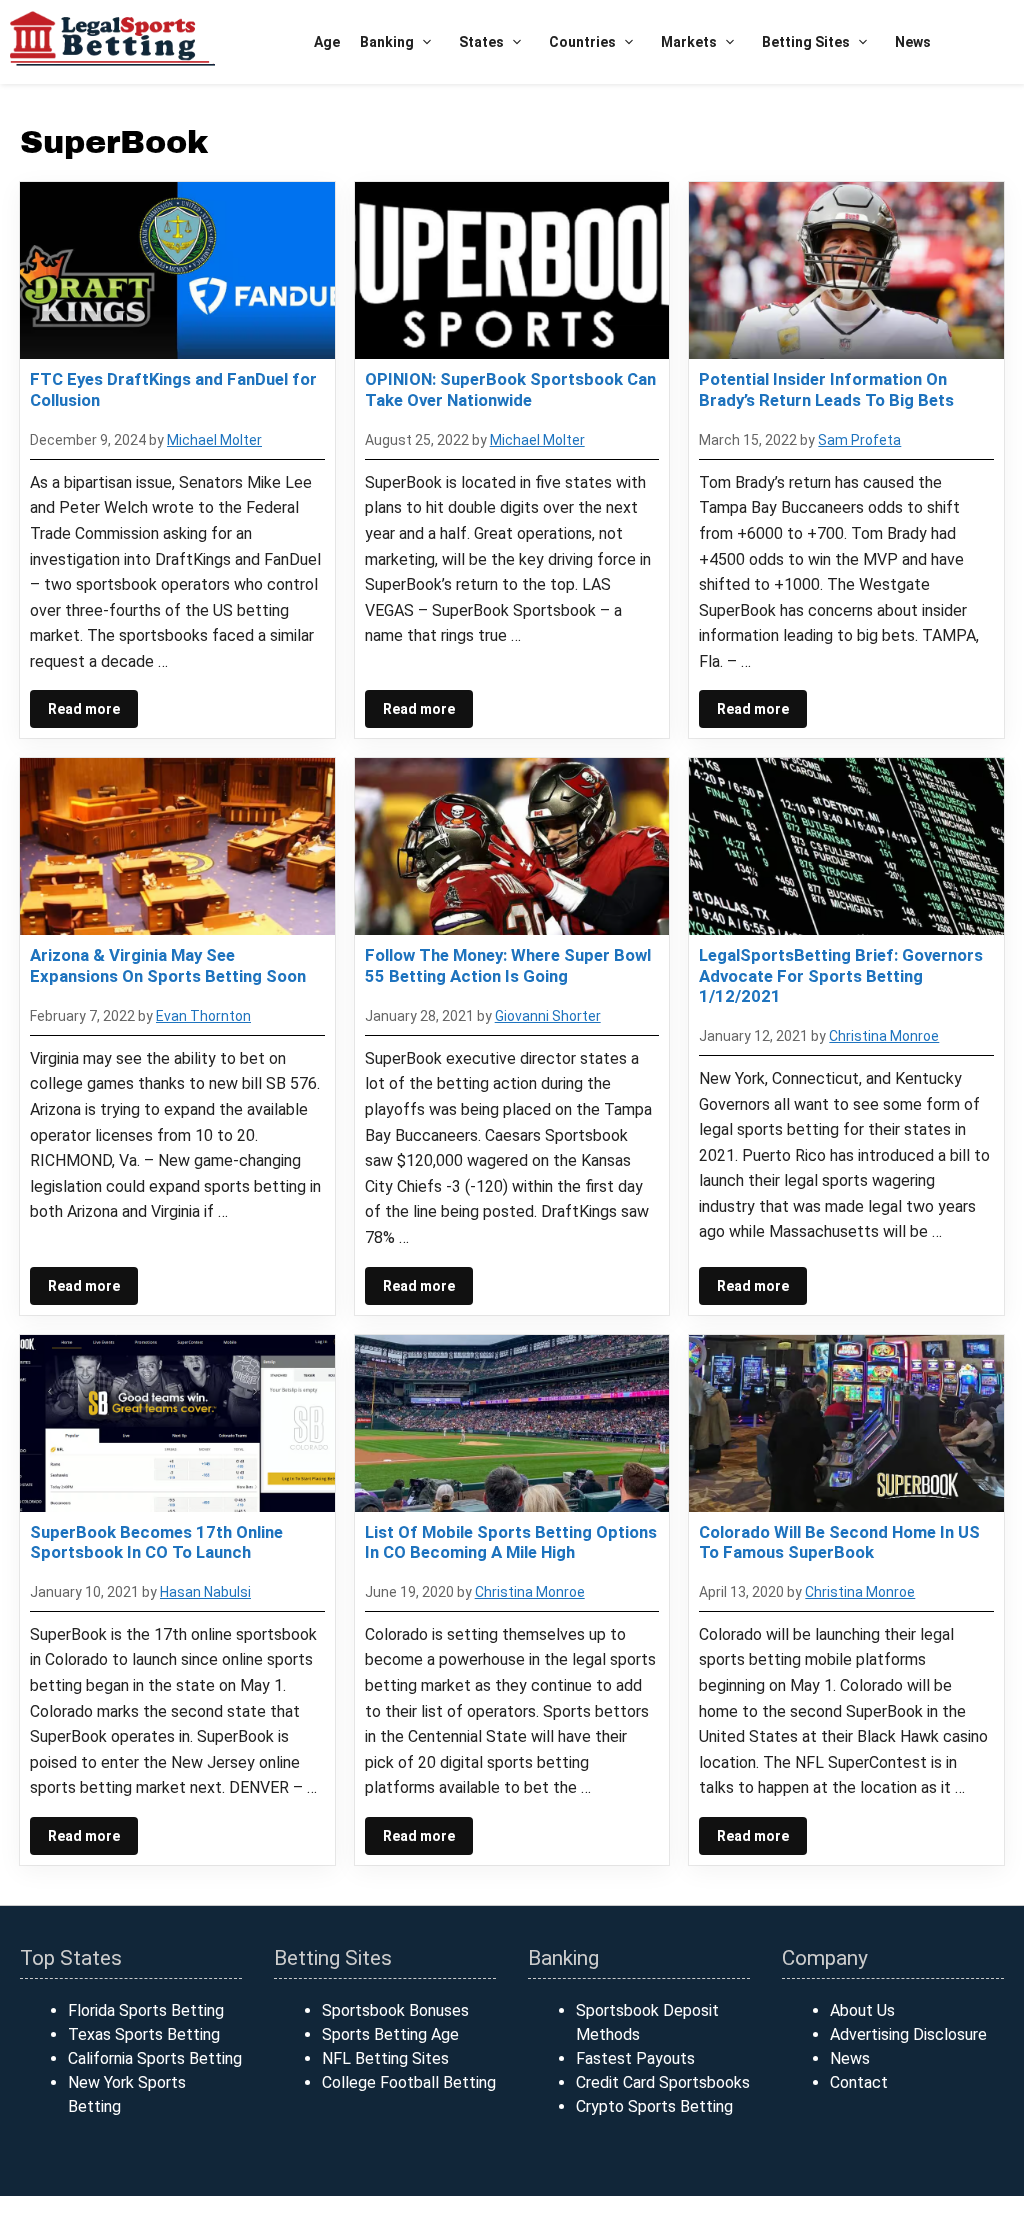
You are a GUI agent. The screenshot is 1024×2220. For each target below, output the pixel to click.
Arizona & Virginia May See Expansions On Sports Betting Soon (168, 965)
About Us (862, 2010)
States (481, 42)
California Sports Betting (155, 2058)
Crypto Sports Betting (654, 2106)
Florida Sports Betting (146, 2010)
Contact (859, 2082)
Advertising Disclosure (908, 2034)
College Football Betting (409, 2082)
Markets (689, 42)
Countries (582, 42)
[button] (426, 42)
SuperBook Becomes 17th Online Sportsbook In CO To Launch (156, 1542)
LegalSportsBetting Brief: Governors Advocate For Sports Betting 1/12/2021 (841, 975)
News (913, 42)
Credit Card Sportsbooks (663, 2082)
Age (327, 42)
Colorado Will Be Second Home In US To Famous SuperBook (839, 1542)
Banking (387, 42)
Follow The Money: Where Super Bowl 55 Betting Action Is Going (508, 965)
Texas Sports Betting (144, 2034)
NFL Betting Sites (385, 2058)
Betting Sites (806, 42)
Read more (84, 709)
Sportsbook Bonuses (395, 2010)
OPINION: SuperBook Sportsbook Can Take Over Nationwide (510, 389)
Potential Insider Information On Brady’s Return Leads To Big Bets (826, 389)
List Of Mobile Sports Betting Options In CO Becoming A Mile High (511, 1542)
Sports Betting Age (390, 2034)
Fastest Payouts (635, 2058)
